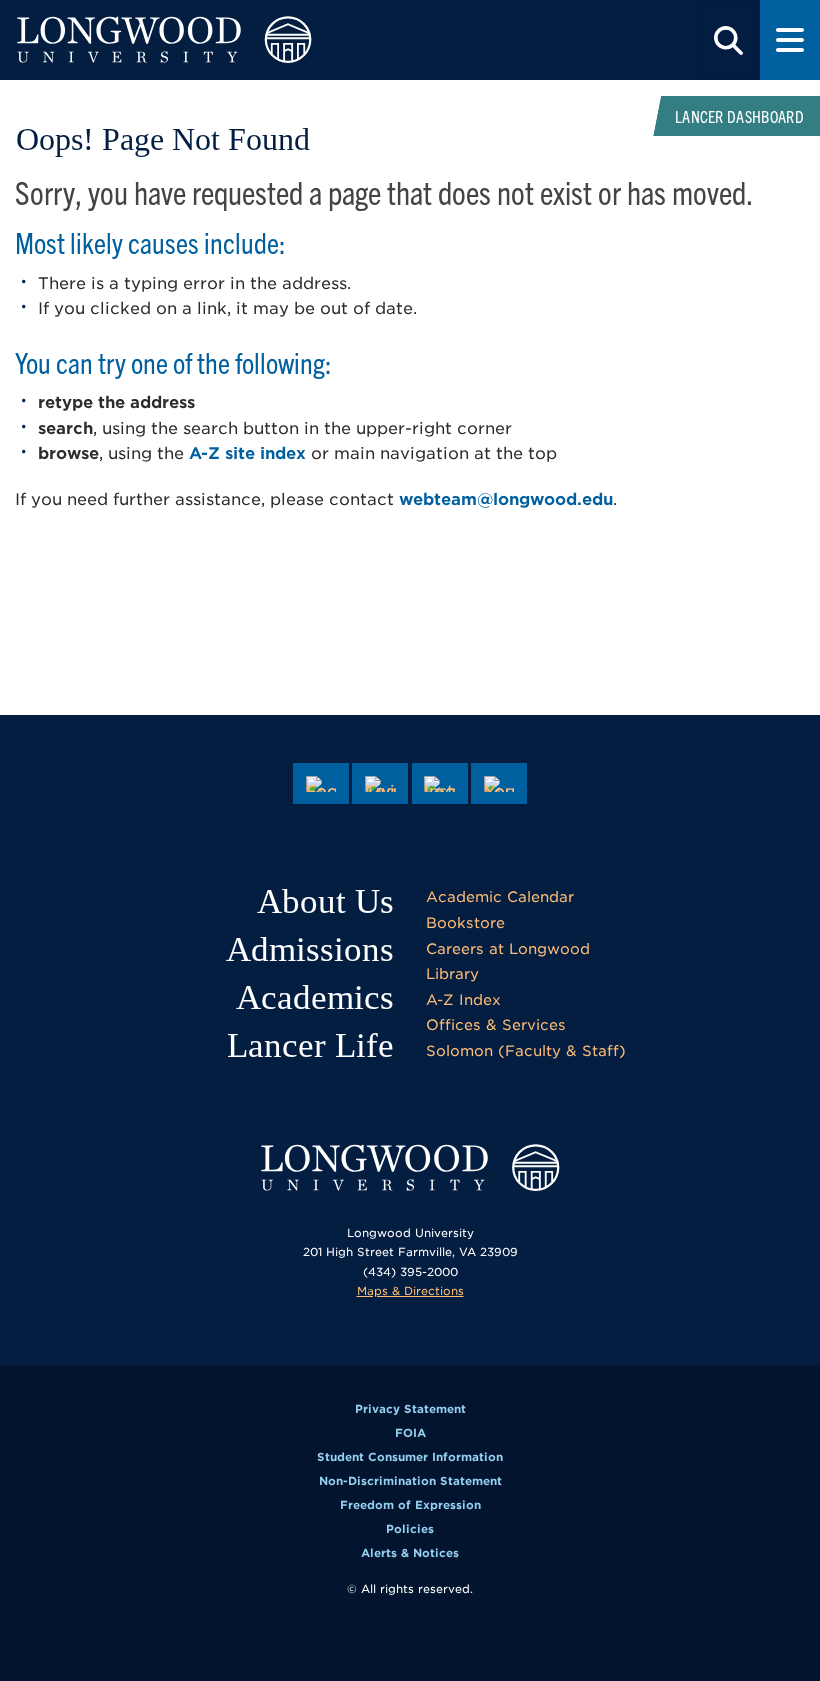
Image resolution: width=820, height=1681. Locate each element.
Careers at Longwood (508, 948)
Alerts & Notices (410, 1553)
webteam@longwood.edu (506, 499)
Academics (315, 997)
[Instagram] (440, 784)
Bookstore (465, 922)
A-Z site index (247, 453)
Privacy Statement (410, 1409)
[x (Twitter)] (380, 784)
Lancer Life (310, 1045)
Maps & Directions (410, 1291)
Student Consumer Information (410, 1457)
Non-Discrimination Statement (410, 1481)
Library (452, 973)
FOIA (410, 1433)
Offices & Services (496, 1024)
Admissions (310, 949)
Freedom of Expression (410, 1505)
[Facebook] (321, 784)
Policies (410, 1529)
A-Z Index (463, 999)
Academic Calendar (500, 896)
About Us (325, 901)
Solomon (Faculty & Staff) (526, 1050)
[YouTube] (499, 784)
